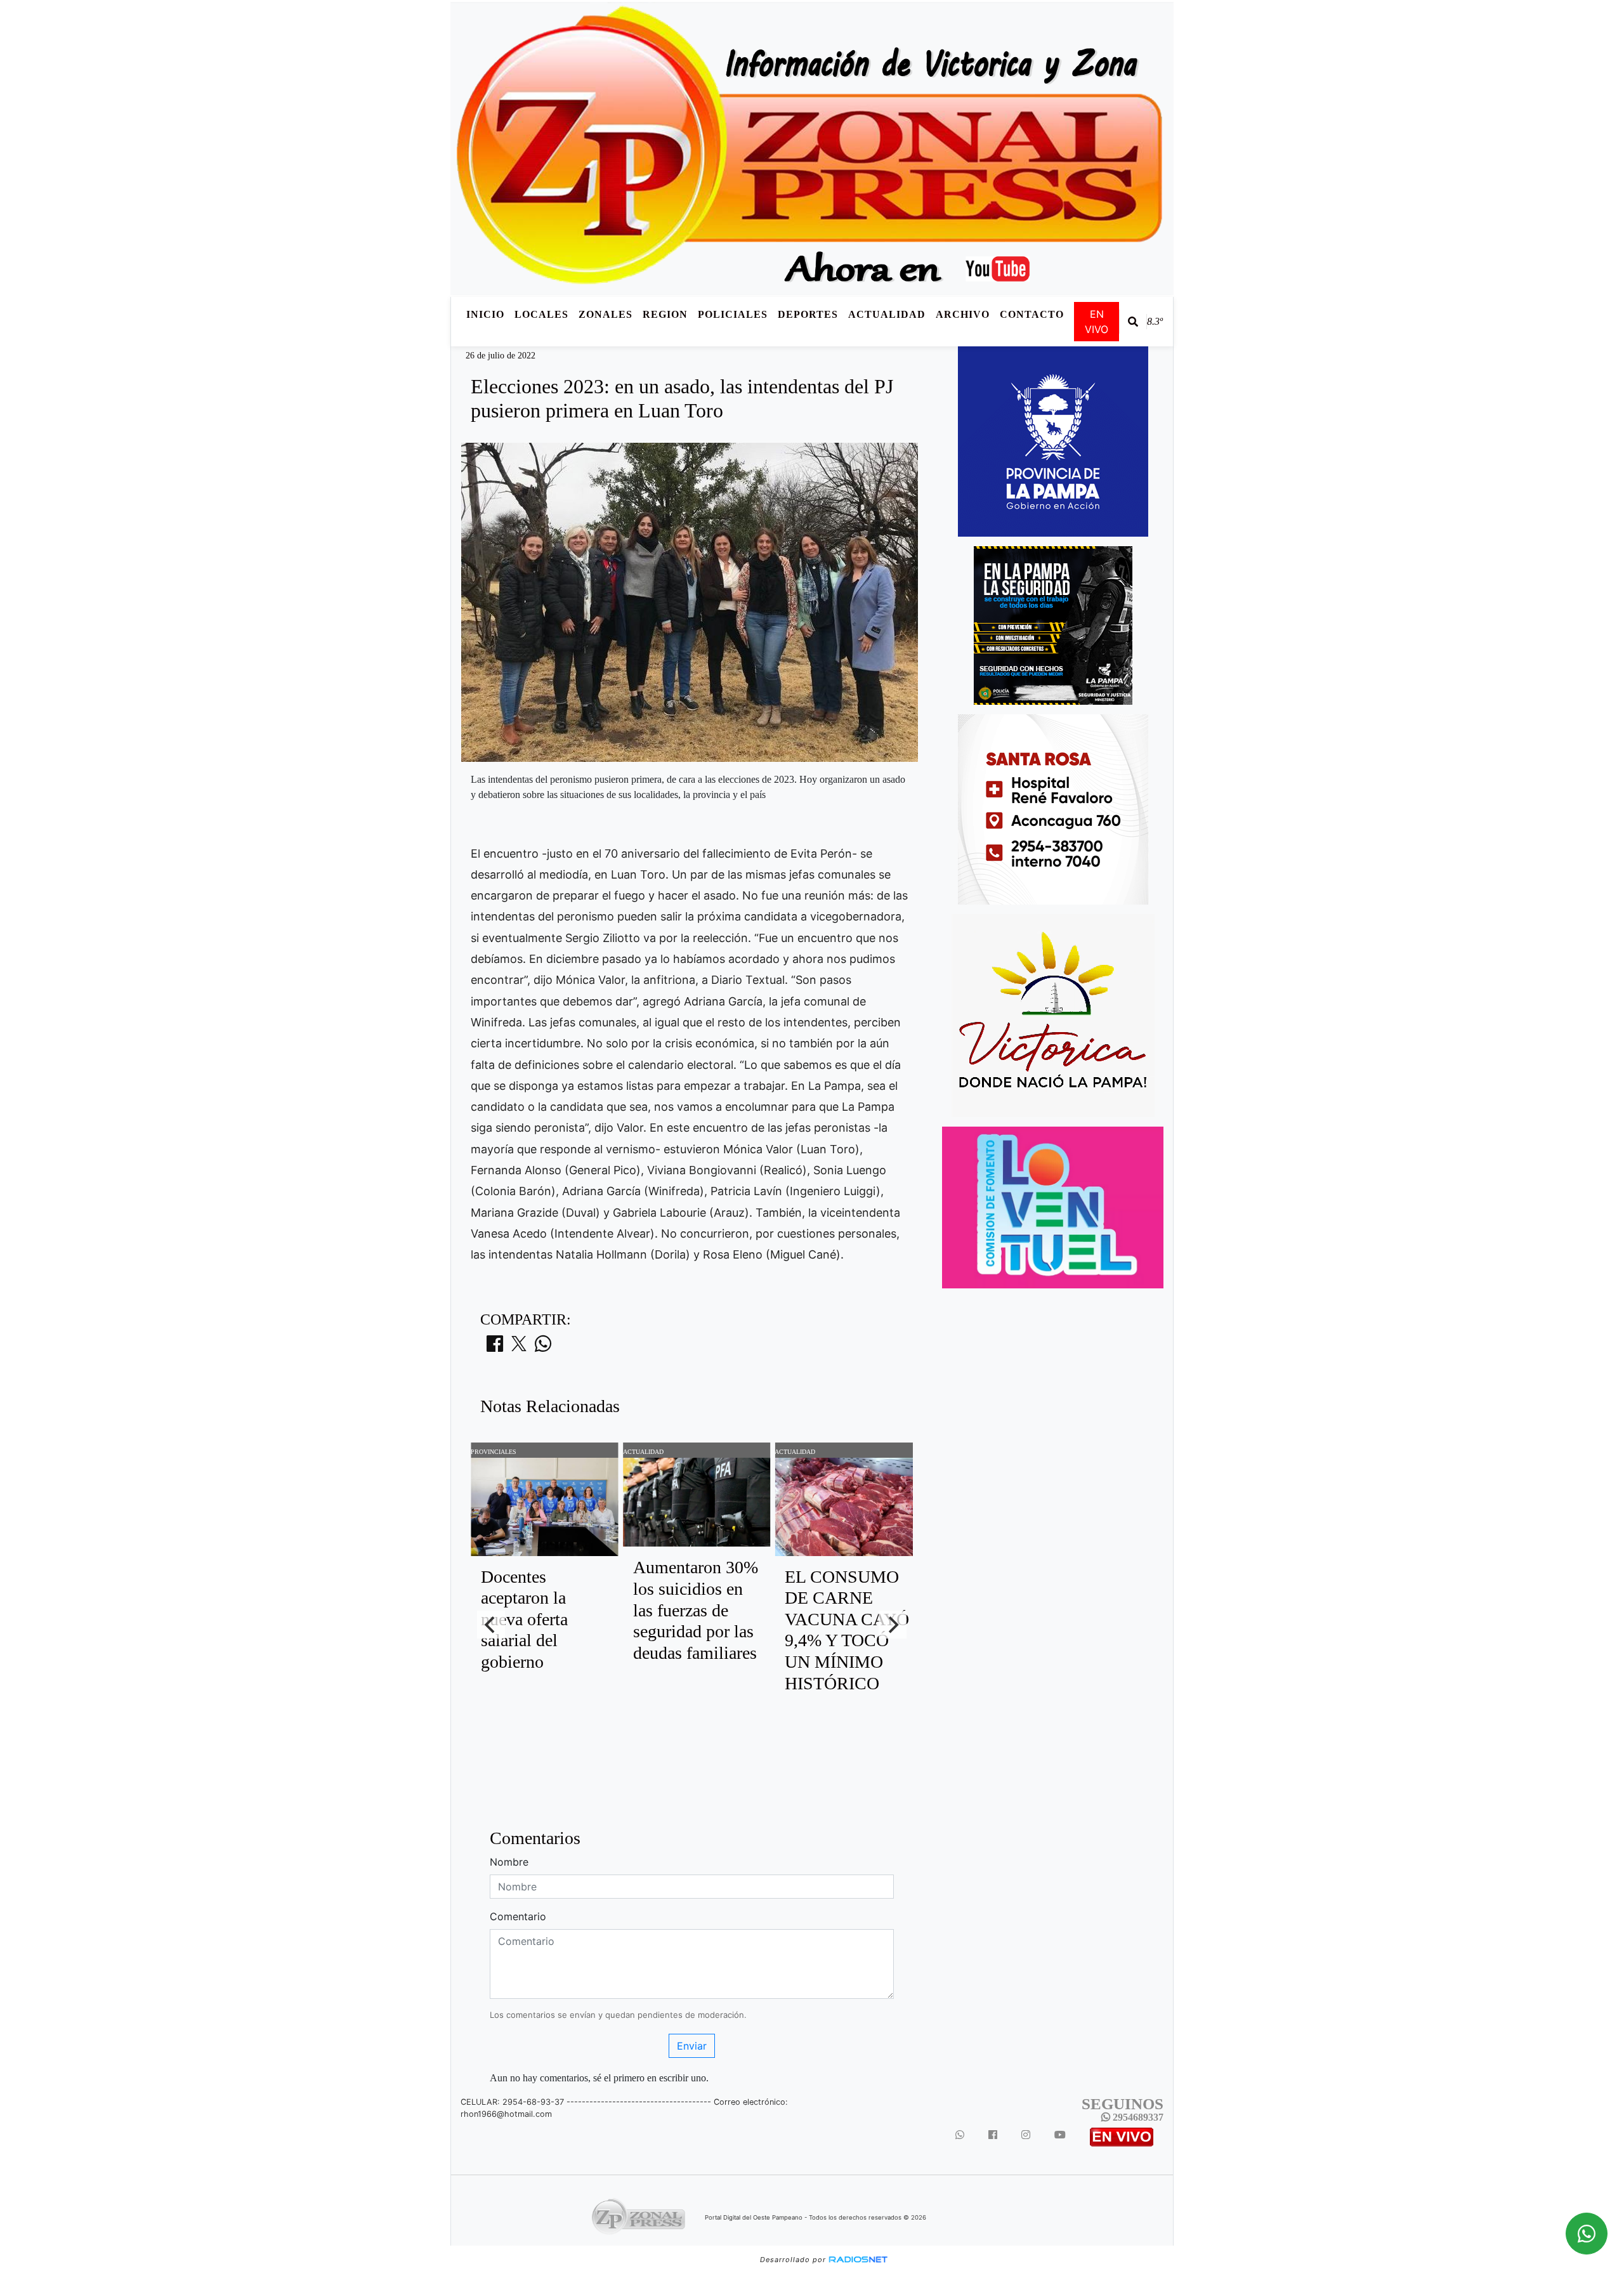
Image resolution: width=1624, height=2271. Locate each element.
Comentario (518, 1916)
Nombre (509, 1862)
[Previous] (491, 1625)
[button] (1133, 322)
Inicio (485, 314)
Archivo (963, 314)
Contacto (1032, 314)
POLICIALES (733, 314)
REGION (665, 314)
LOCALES (541, 314)
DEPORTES (808, 314)
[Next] (893, 1625)
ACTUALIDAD (887, 314)
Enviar (692, 2046)
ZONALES (606, 314)
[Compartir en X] (519, 1347)
